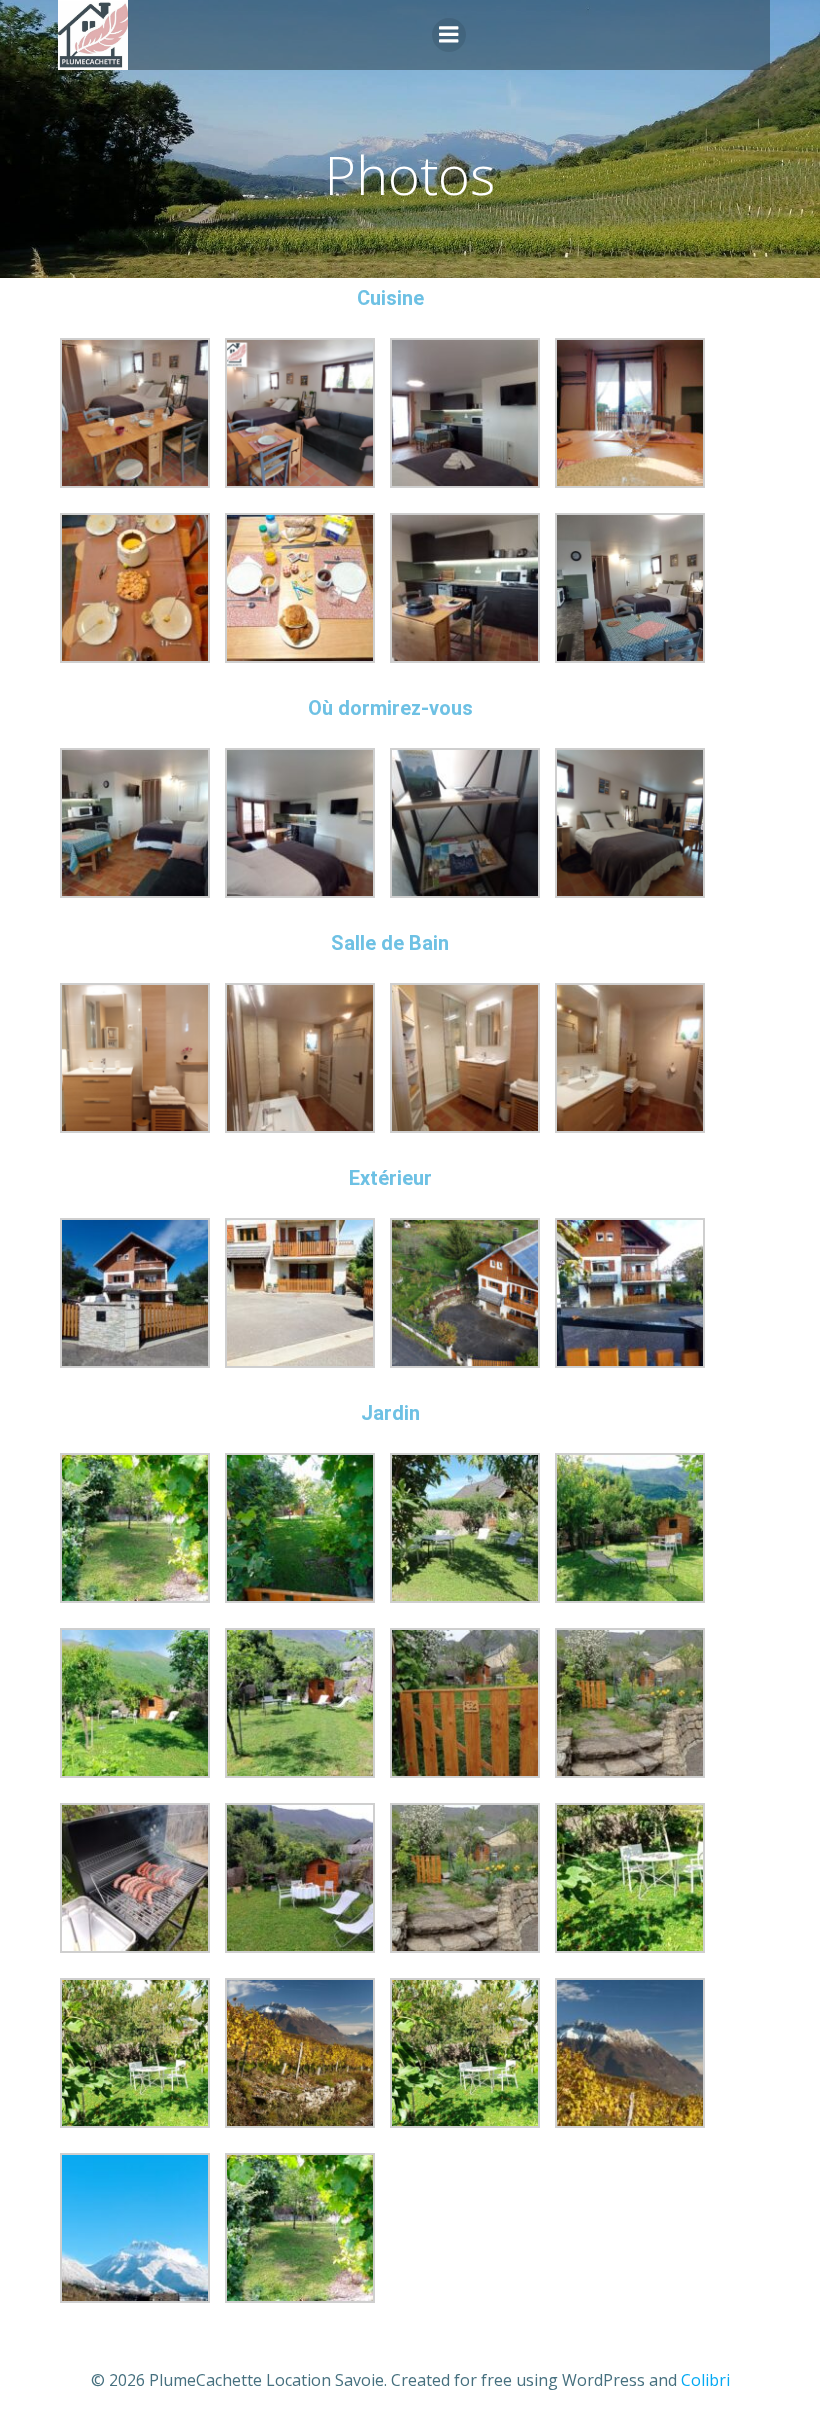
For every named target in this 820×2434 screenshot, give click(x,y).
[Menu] (449, 35)
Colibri (705, 2380)
